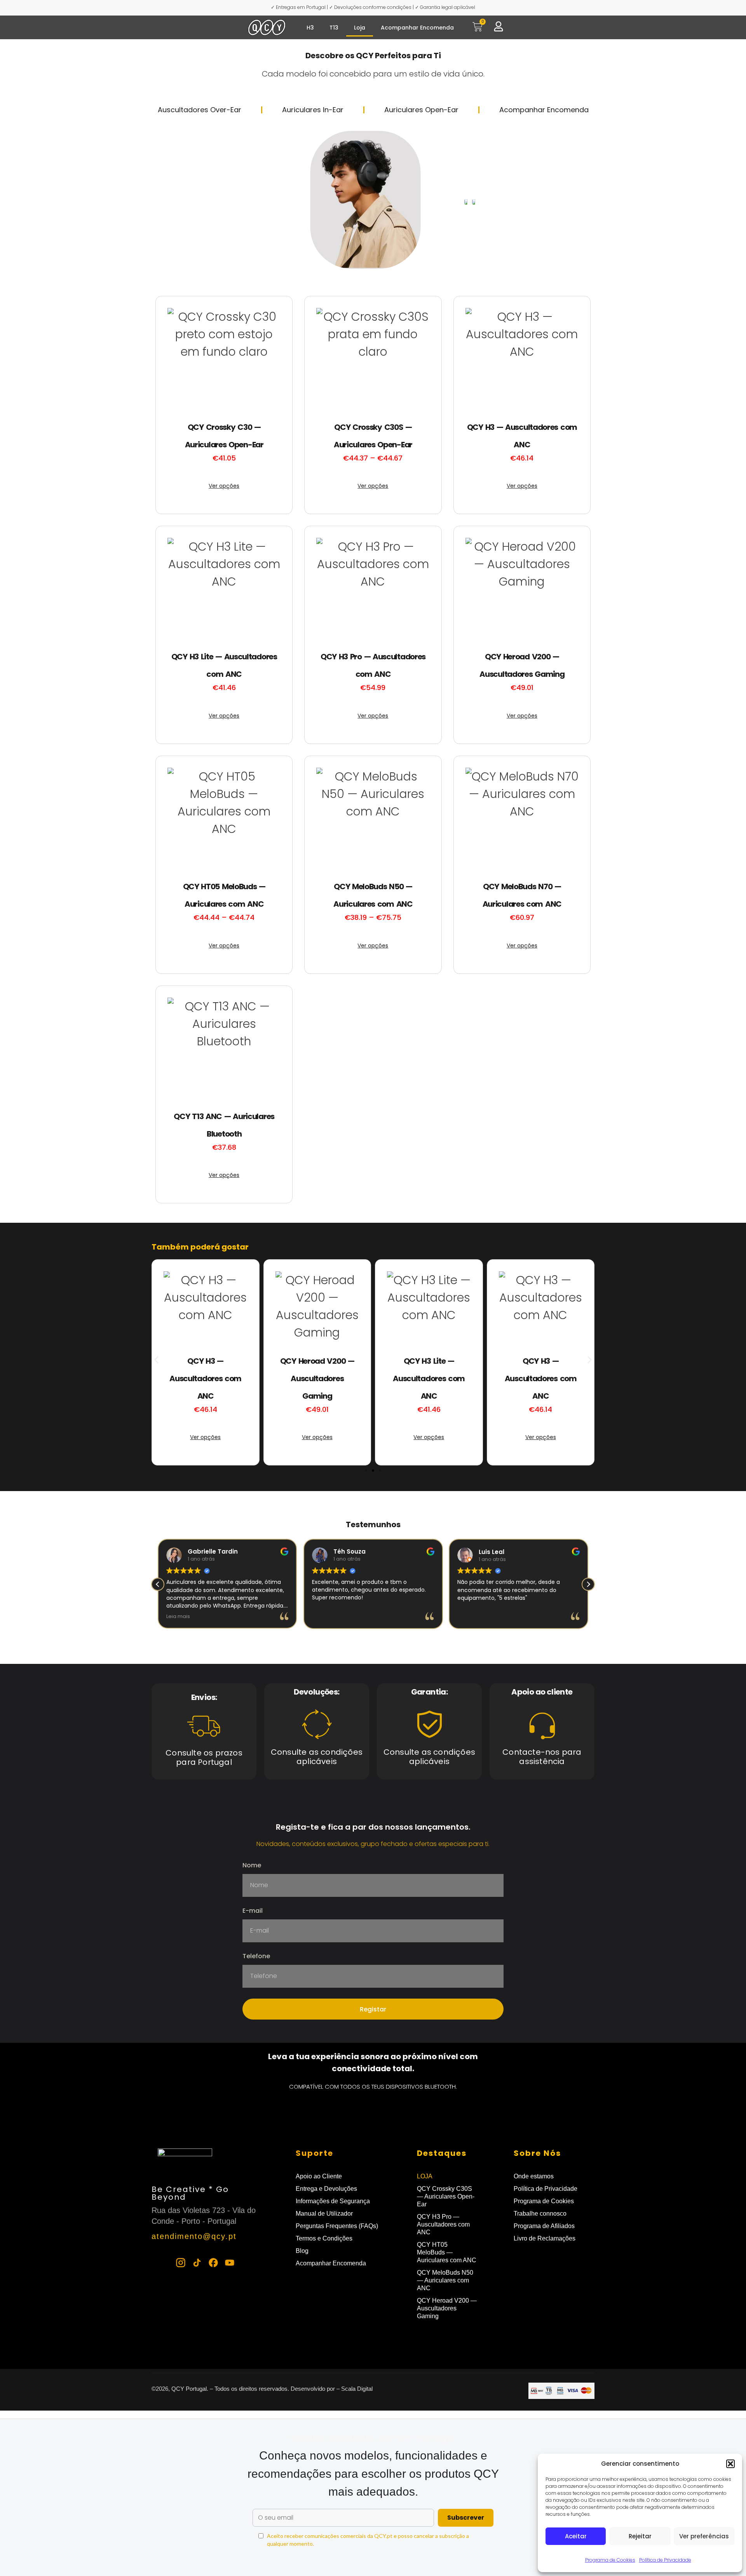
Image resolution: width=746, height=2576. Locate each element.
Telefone (256, 1957)
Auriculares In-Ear (313, 110)
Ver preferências (704, 2536)
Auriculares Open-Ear (421, 110)
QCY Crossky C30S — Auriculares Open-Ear (446, 2196)
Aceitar (576, 2536)
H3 (310, 28)
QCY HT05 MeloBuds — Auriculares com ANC (447, 2252)
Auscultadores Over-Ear (200, 110)
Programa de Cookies (610, 2560)
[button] (730, 2464)
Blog (302, 2251)
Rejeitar (640, 2536)
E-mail (253, 1911)
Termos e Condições (324, 2238)
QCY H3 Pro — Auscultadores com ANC (443, 2224)
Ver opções (224, 486)
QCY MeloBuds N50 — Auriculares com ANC (445, 2280)
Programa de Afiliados (544, 2226)
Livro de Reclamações (545, 2238)
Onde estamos (534, 2176)
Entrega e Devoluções (326, 2189)
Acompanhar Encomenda (417, 28)
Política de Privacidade (665, 2560)
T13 (334, 28)
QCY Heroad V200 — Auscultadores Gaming (447, 2308)
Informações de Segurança (333, 2201)
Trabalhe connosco (540, 2214)
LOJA (425, 2176)
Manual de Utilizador (324, 2214)
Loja (360, 28)
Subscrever (466, 2518)
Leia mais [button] (178, 1616)
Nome (252, 1866)
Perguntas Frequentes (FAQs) (337, 2226)
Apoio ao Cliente (319, 2176)
